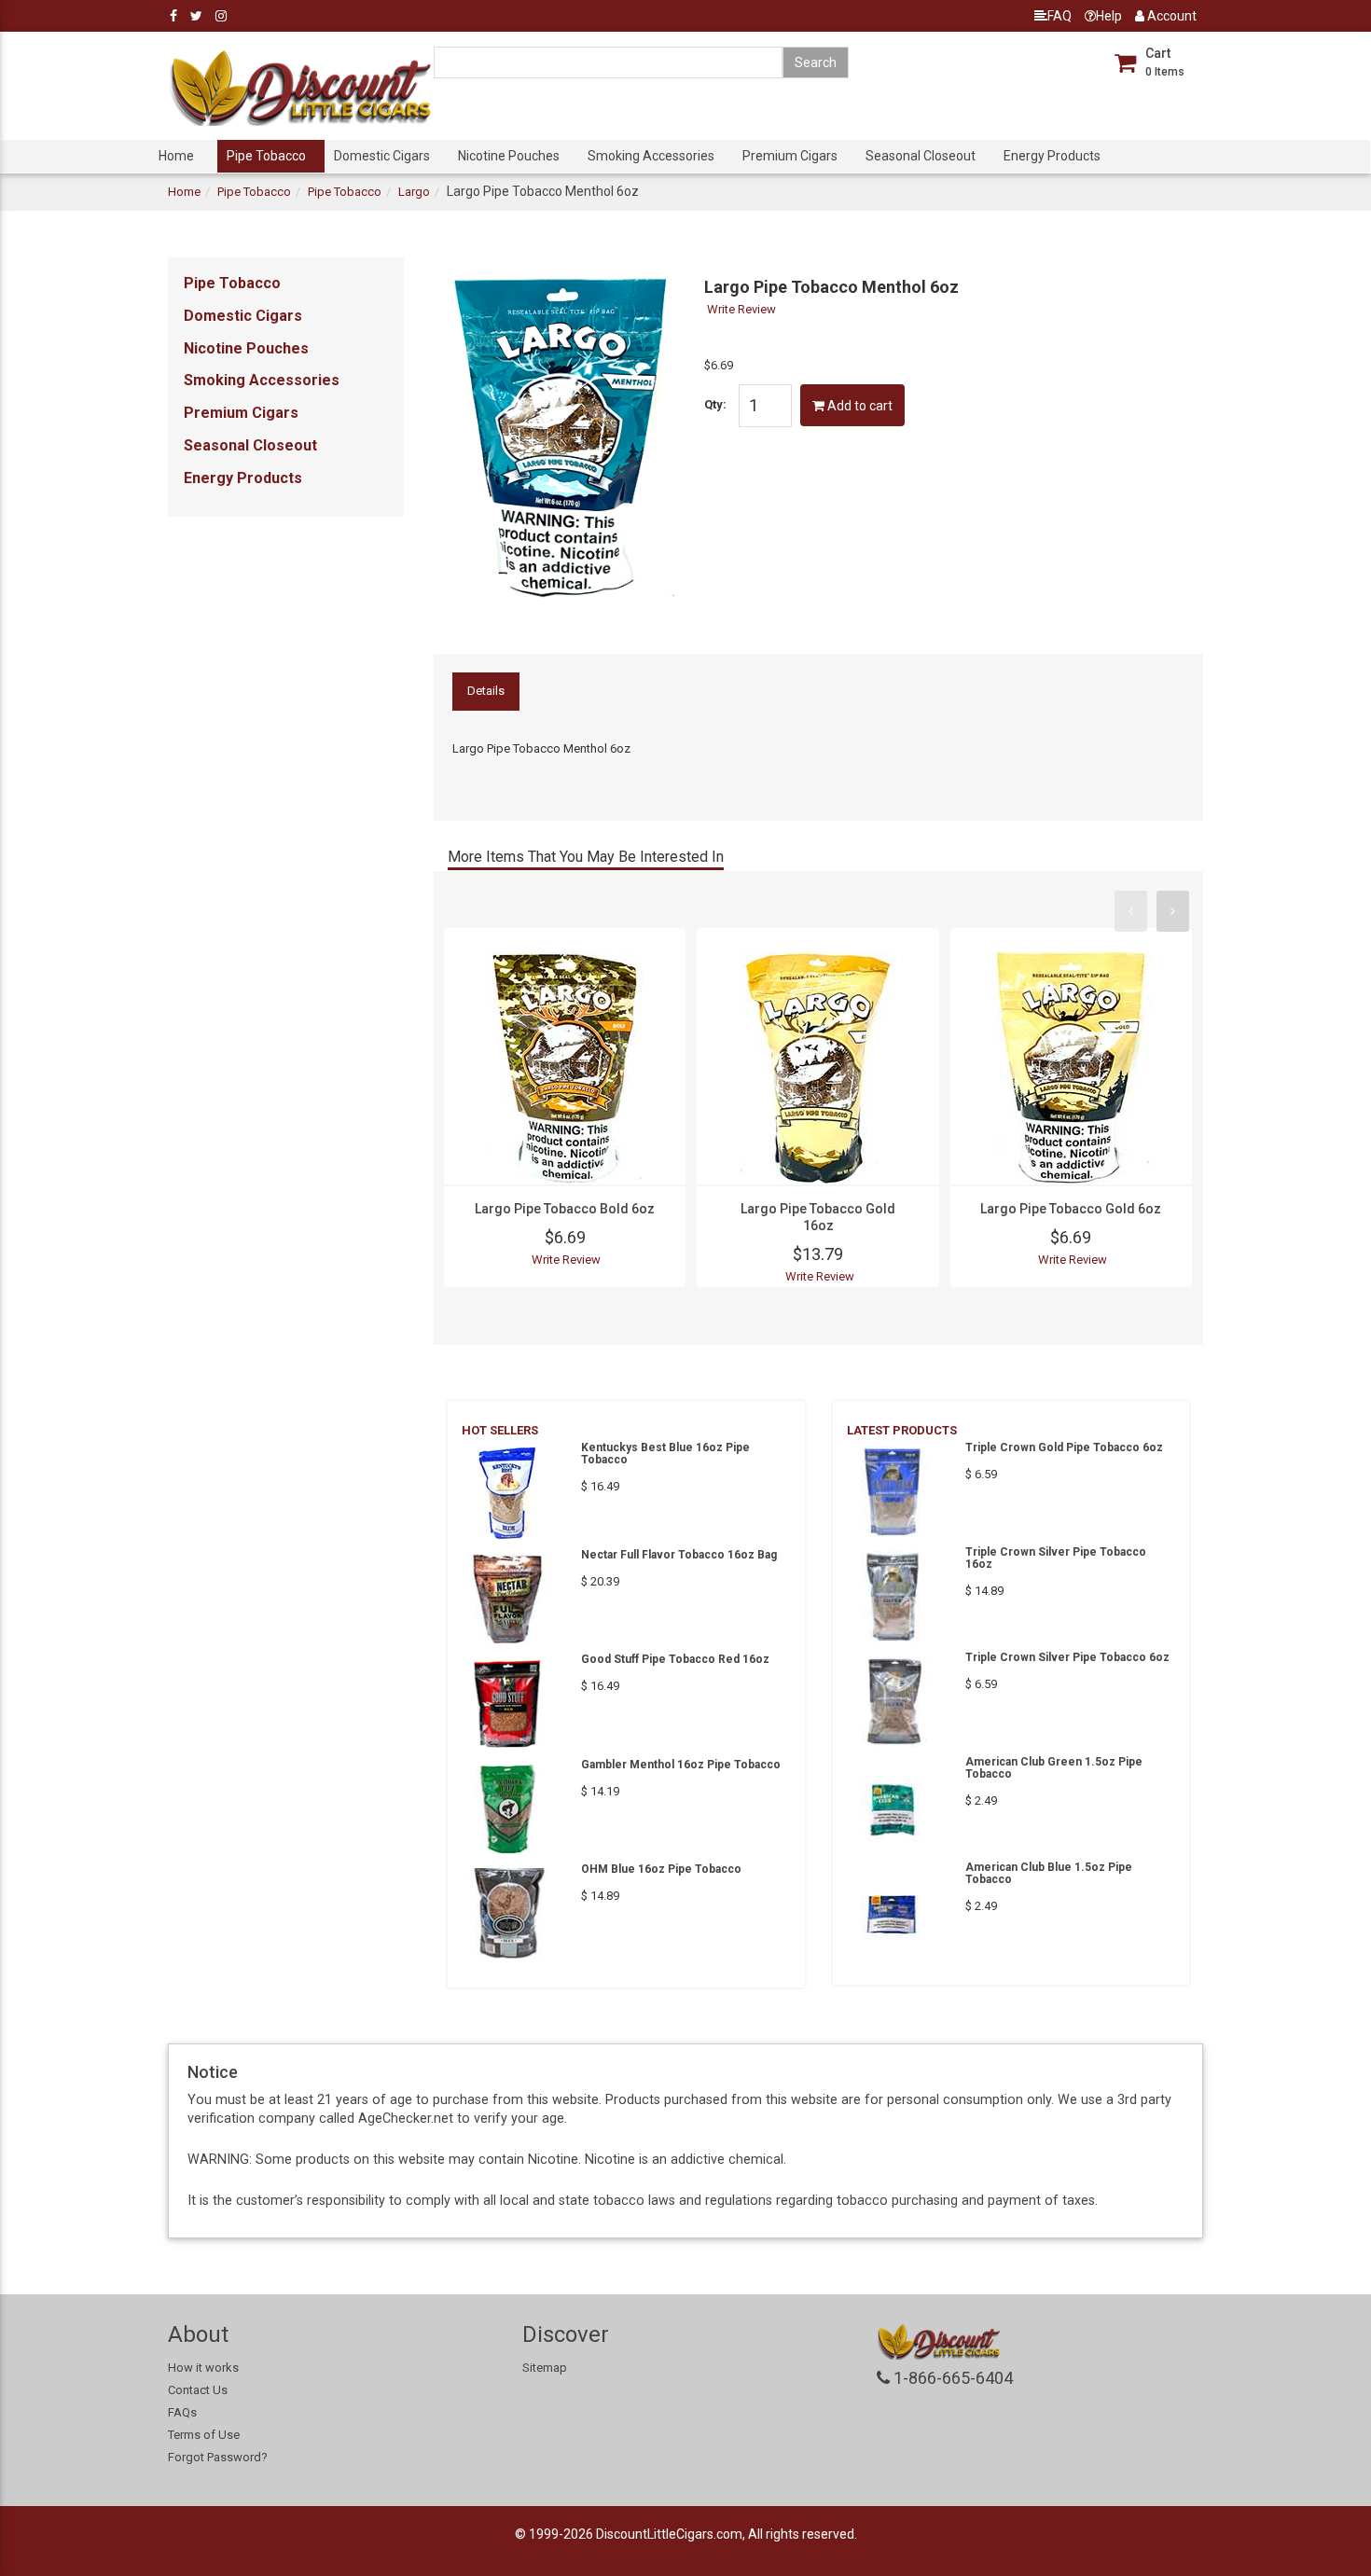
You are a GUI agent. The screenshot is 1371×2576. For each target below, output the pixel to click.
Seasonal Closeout (921, 156)
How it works (203, 2368)
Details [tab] (486, 691)
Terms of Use (204, 2435)
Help (1109, 16)
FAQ (1059, 16)
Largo (414, 192)
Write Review (741, 309)
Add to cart (859, 406)
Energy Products (1052, 156)
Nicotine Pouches (509, 156)
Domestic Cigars (382, 156)
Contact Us (198, 2390)
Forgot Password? (218, 2457)
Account (1170, 16)
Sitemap (545, 2368)
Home (176, 156)
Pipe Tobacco (266, 156)
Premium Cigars (790, 156)
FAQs (182, 2412)
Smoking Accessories (651, 156)
